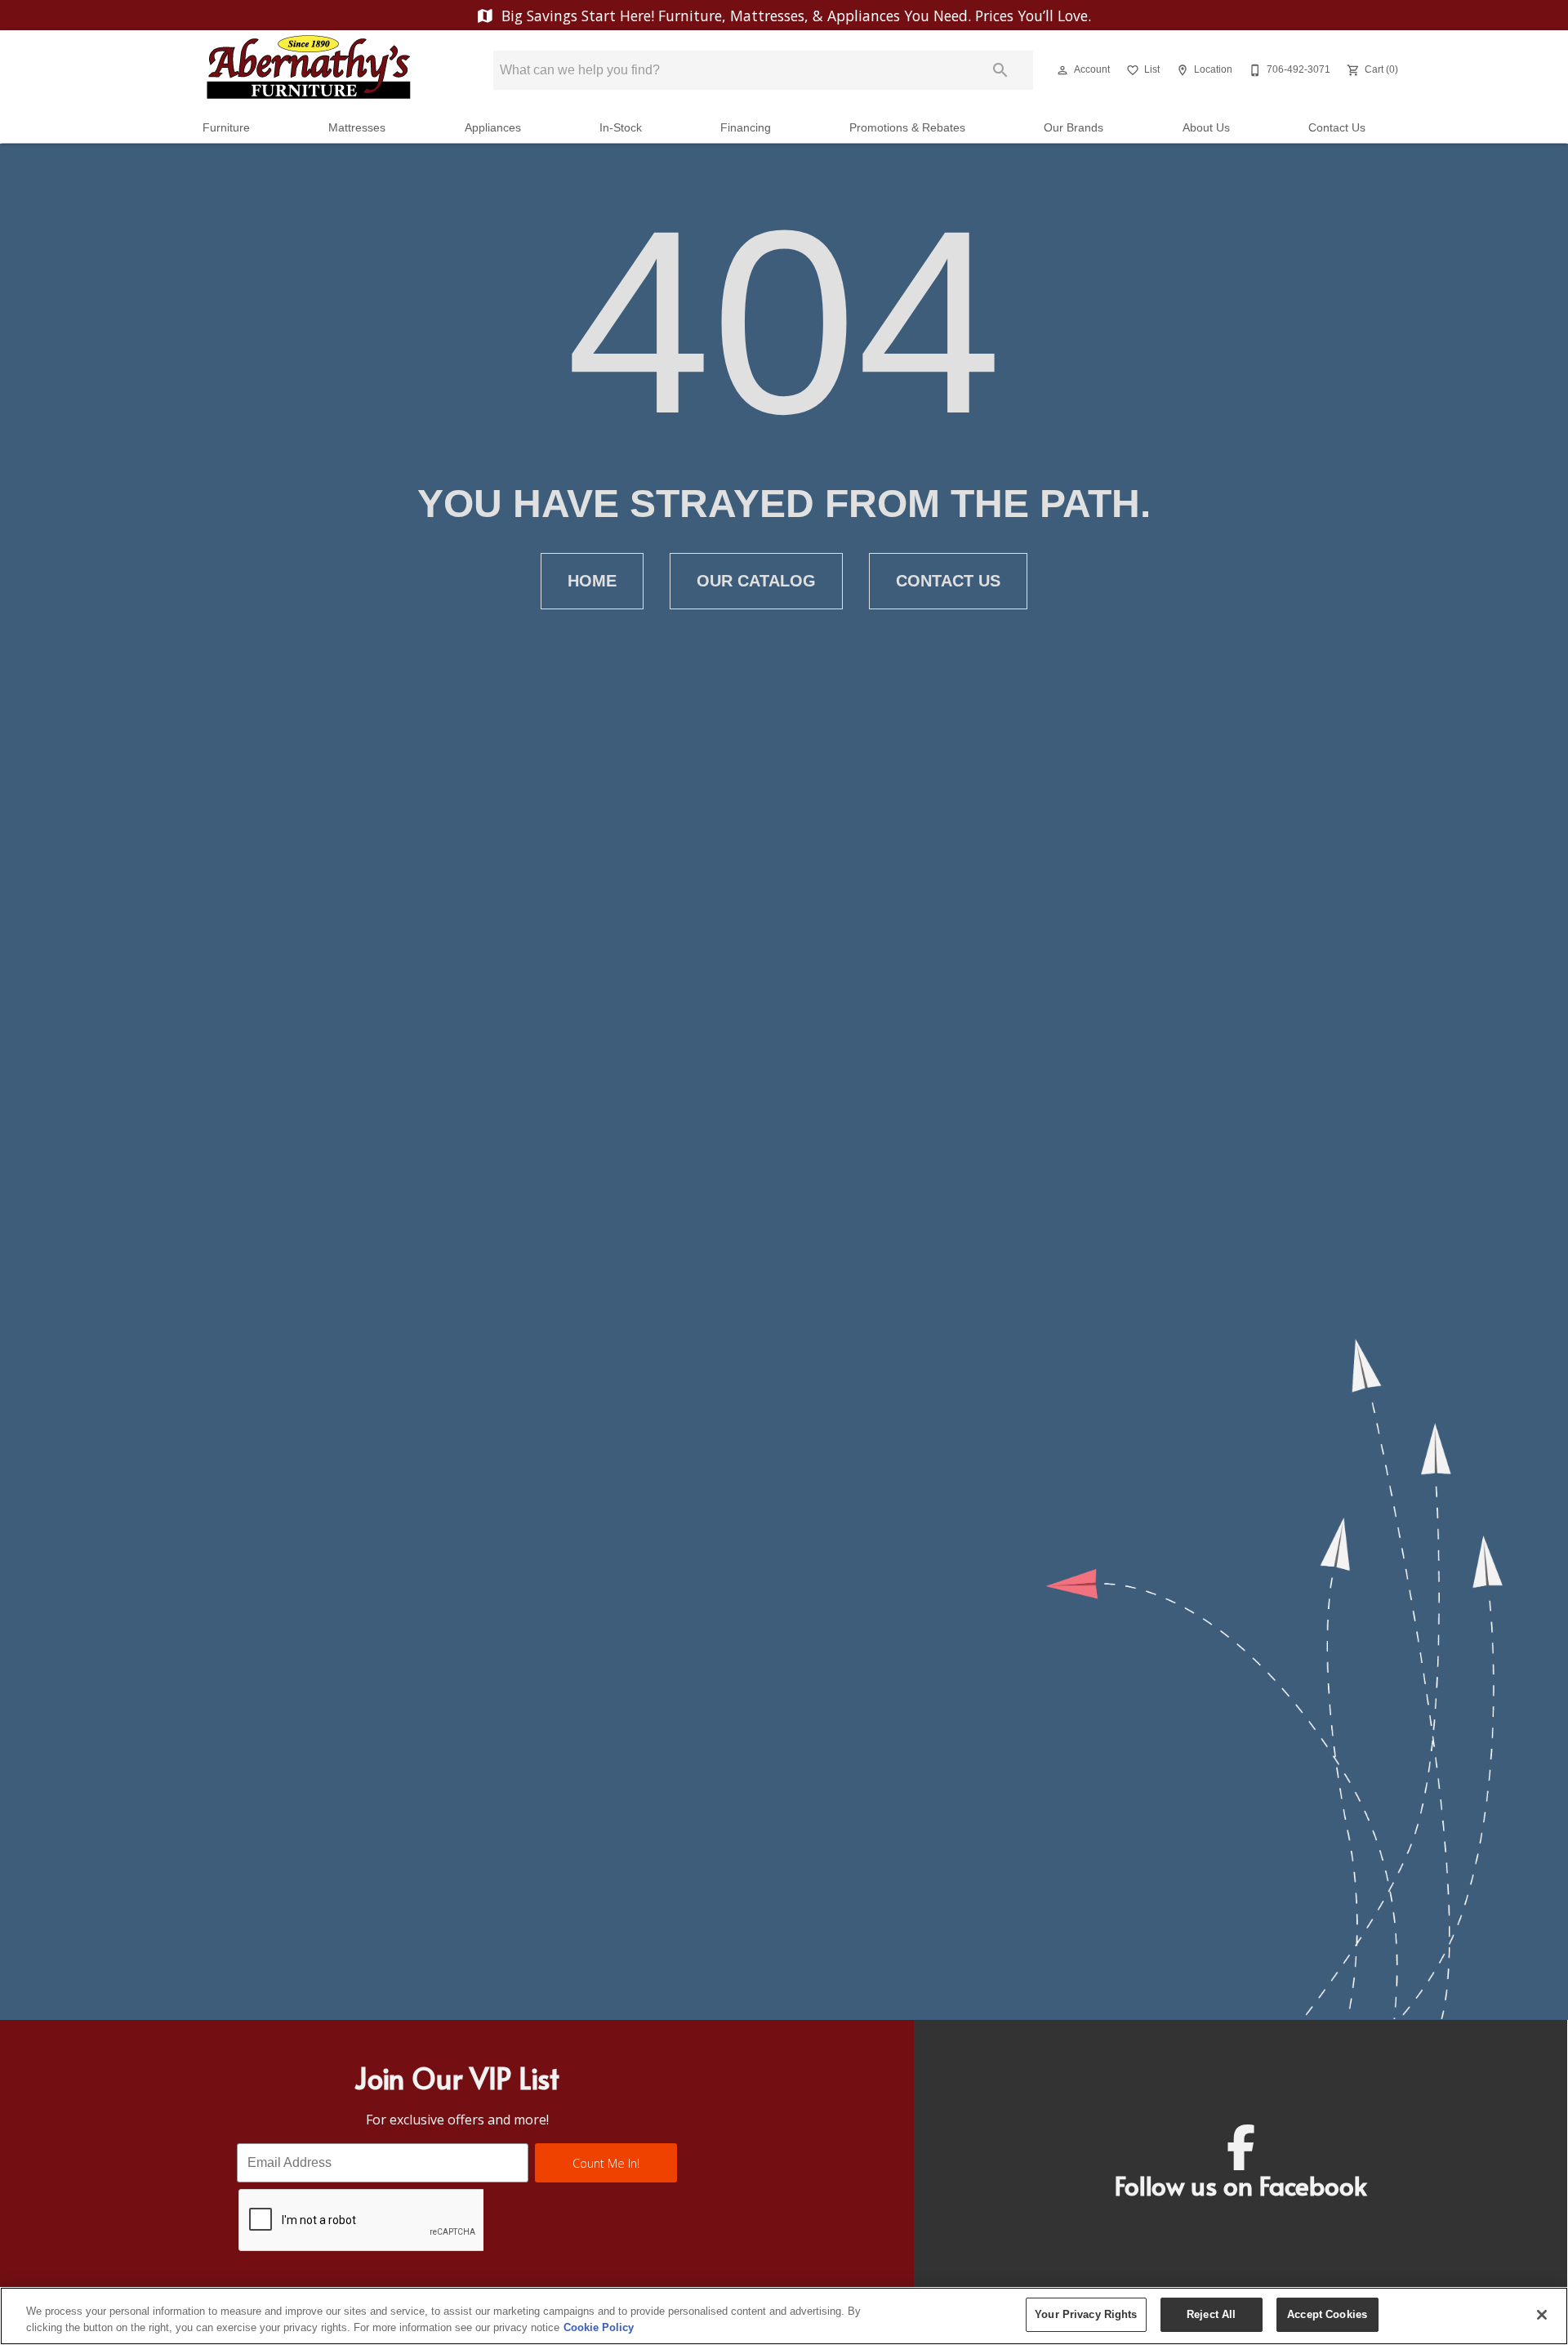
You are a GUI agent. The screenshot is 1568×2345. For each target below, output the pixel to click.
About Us (1206, 128)
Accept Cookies (1327, 2314)
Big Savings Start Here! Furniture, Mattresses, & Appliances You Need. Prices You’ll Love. (794, 16)
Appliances (493, 128)
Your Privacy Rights (1086, 2314)
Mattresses (357, 128)
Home (592, 581)
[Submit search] (1000, 70)
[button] (1062, 70)
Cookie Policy (599, 2327)
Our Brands (1074, 128)
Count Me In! (606, 2163)
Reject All (1211, 2314)
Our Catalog (756, 581)
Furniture (226, 128)
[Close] (1542, 2315)
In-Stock (621, 128)
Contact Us (1337, 128)
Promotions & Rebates (907, 128)
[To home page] (309, 70)
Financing (746, 128)
